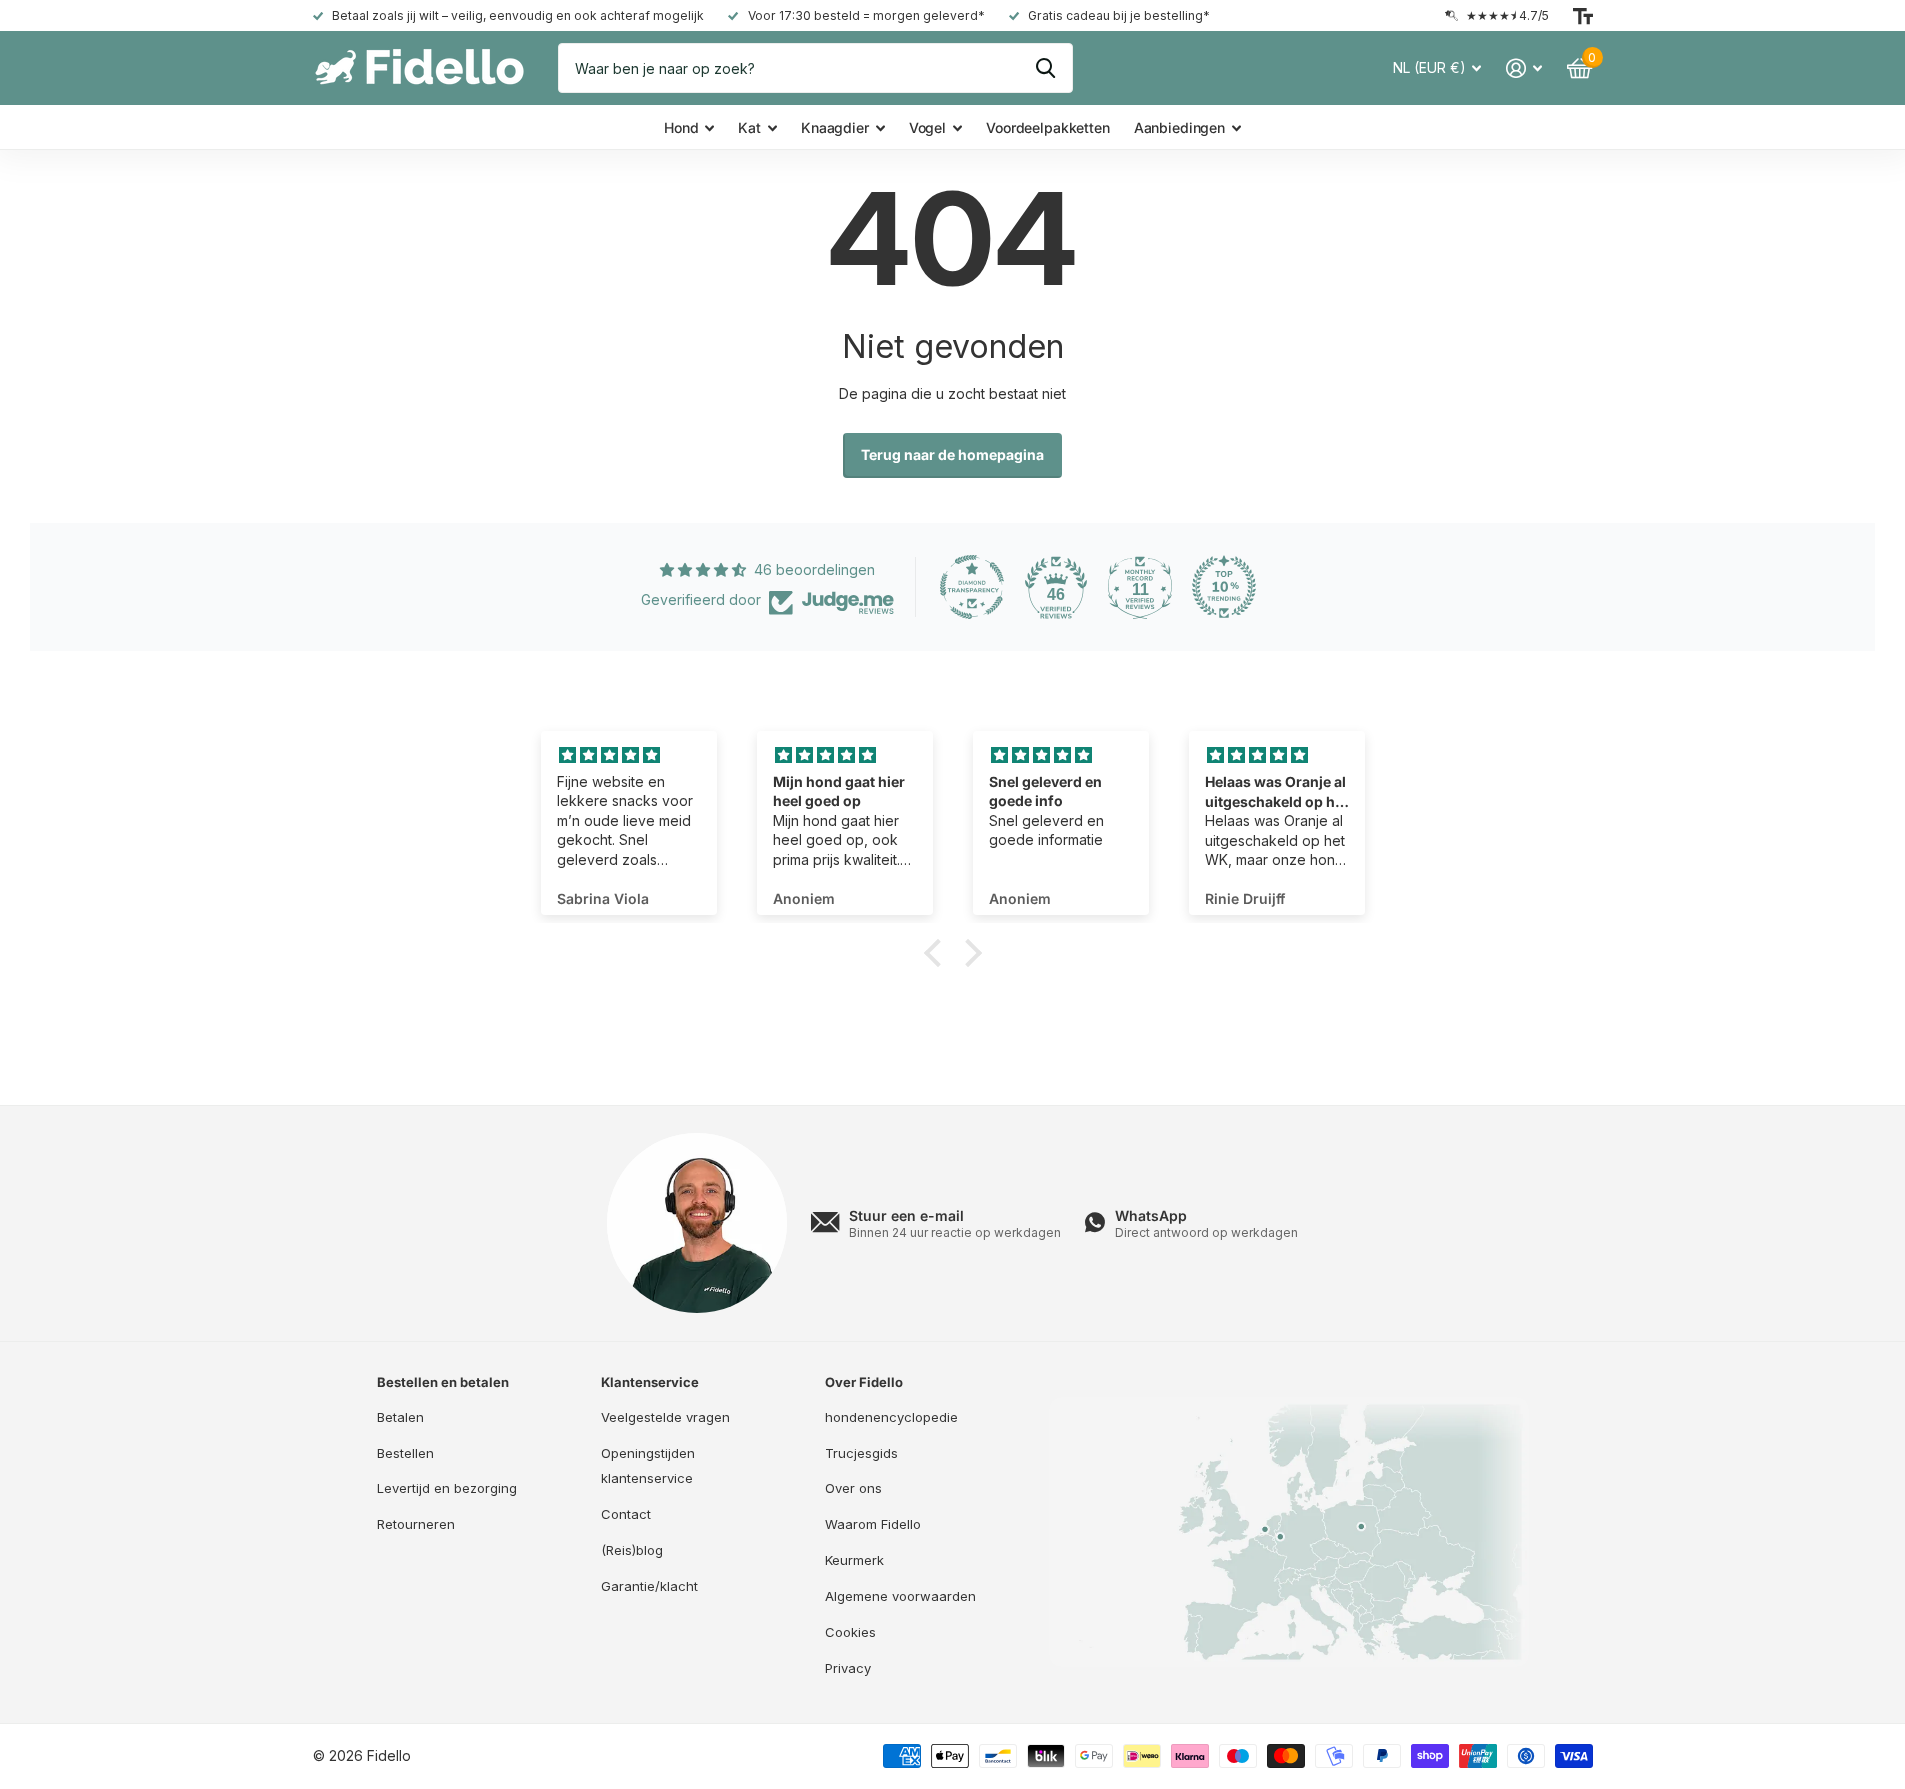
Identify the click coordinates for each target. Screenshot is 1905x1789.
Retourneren (416, 1524)
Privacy (848, 1668)
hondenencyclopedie (891, 1417)
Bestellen (405, 1453)
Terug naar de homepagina (952, 454)
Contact (626, 1514)
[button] (937, 953)
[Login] (1524, 68)
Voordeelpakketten (1048, 127)
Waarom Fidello (873, 1524)
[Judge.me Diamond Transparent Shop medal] (972, 587)
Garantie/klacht (649, 1586)
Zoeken (1045, 68)
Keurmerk (854, 1560)
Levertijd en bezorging (447, 1488)
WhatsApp (1151, 1215)
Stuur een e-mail (906, 1215)
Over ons (853, 1488)
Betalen (400, 1417)
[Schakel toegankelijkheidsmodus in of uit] (1583, 16)
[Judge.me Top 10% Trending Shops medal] (1224, 587)
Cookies (850, 1632)
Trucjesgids (861, 1453)
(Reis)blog (632, 1550)
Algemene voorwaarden (900, 1596)
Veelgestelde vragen (665, 1417)
